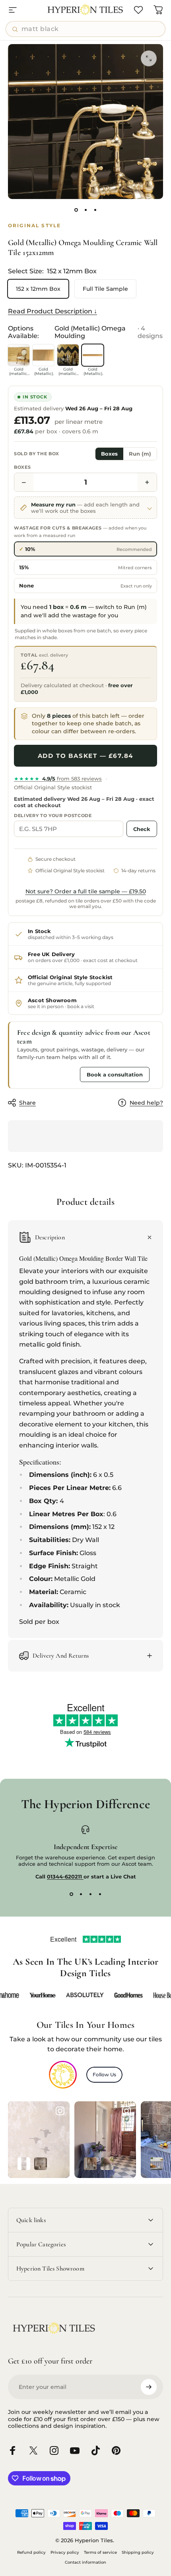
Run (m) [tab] (140, 454)
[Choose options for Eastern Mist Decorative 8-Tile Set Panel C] (24, 2164)
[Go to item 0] (76, 210)
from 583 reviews (58, 779)
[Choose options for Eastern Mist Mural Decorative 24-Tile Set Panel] (41, 2164)
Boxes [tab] (109, 454)
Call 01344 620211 (47, 1074)
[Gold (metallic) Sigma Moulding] (68, 355)
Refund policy (31, 2552)
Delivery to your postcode (53, 816)
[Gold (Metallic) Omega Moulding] (93, 355)
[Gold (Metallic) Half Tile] (43, 355)
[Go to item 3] (95, 210)
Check (142, 829)
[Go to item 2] (85, 210)
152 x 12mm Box (38, 289)
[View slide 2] (81, 1894)
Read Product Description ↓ (52, 311)
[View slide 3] (90, 1894)
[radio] (85, 549)
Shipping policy (138, 2552)
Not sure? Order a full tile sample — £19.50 (86, 891)
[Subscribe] (149, 2387)
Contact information (85, 2562)
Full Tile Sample (105, 289)
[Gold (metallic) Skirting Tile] (19, 355)
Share (27, 1103)
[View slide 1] (71, 1894)
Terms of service (100, 2552)
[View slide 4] (100, 1894)
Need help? (146, 1103)
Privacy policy (65, 2552)
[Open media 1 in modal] (149, 58)
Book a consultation (115, 1074)
